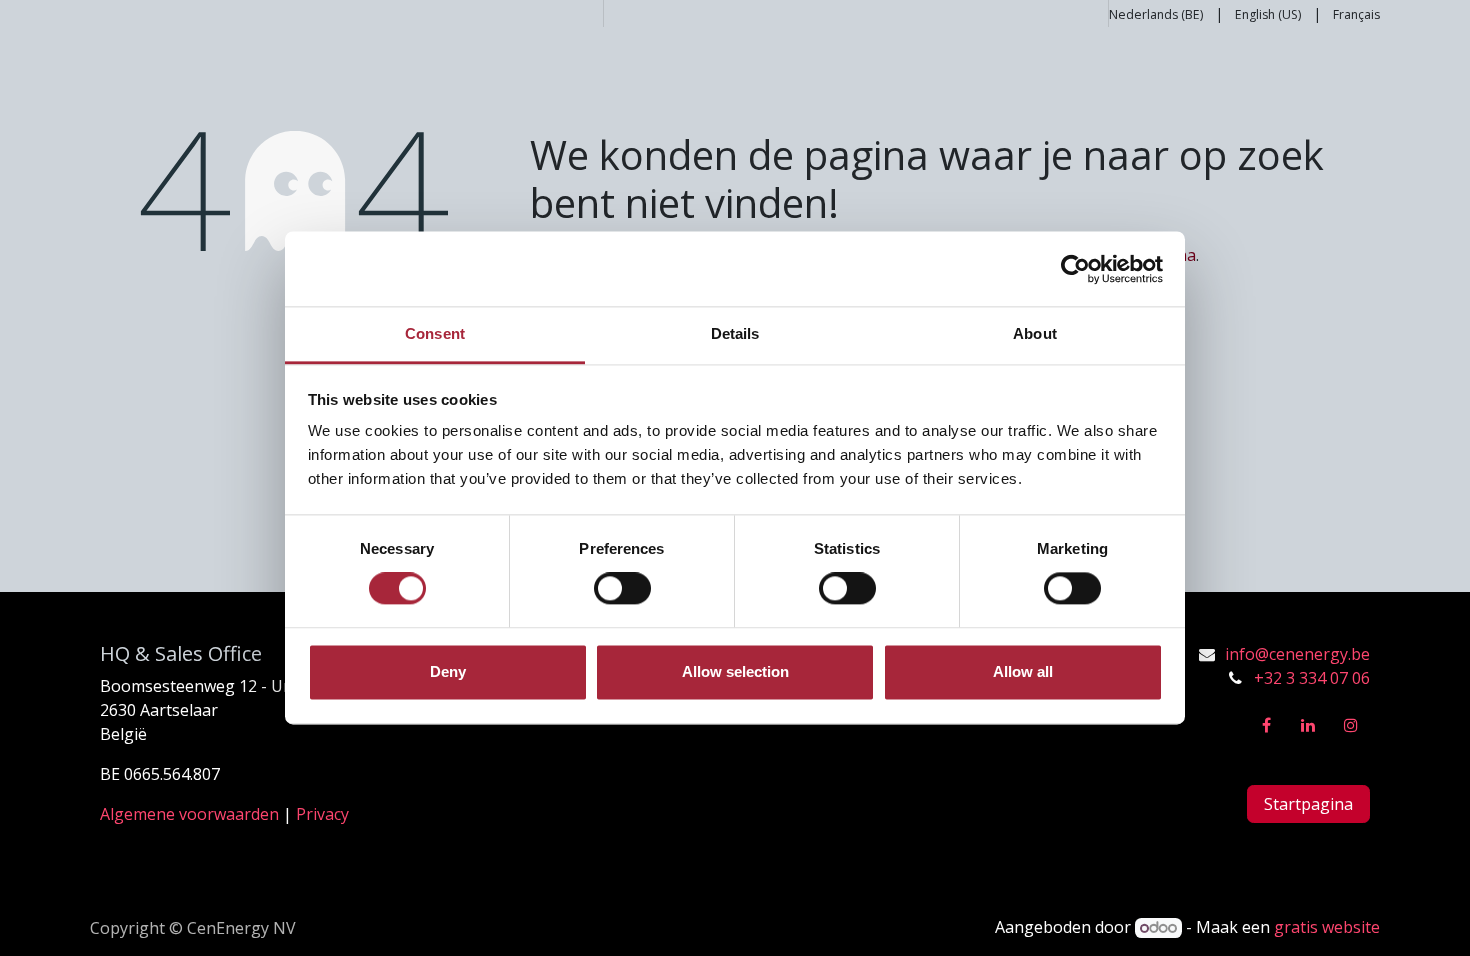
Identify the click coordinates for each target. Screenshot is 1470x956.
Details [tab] (735, 333)
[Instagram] (1351, 725)
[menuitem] (1156, 13)
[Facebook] (1266, 725)
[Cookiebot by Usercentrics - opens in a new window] (1075, 269)
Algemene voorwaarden (189, 814)
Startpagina (1308, 804)
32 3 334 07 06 (1317, 678)
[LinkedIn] (1308, 725)
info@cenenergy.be (1297, 654)
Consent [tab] (435, 333)
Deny (448, 671)
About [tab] (1035, 333)
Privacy (322, 814)
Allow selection (735, 671)
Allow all (1023, 671)
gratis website (1327, 927)
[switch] (622, 589)
